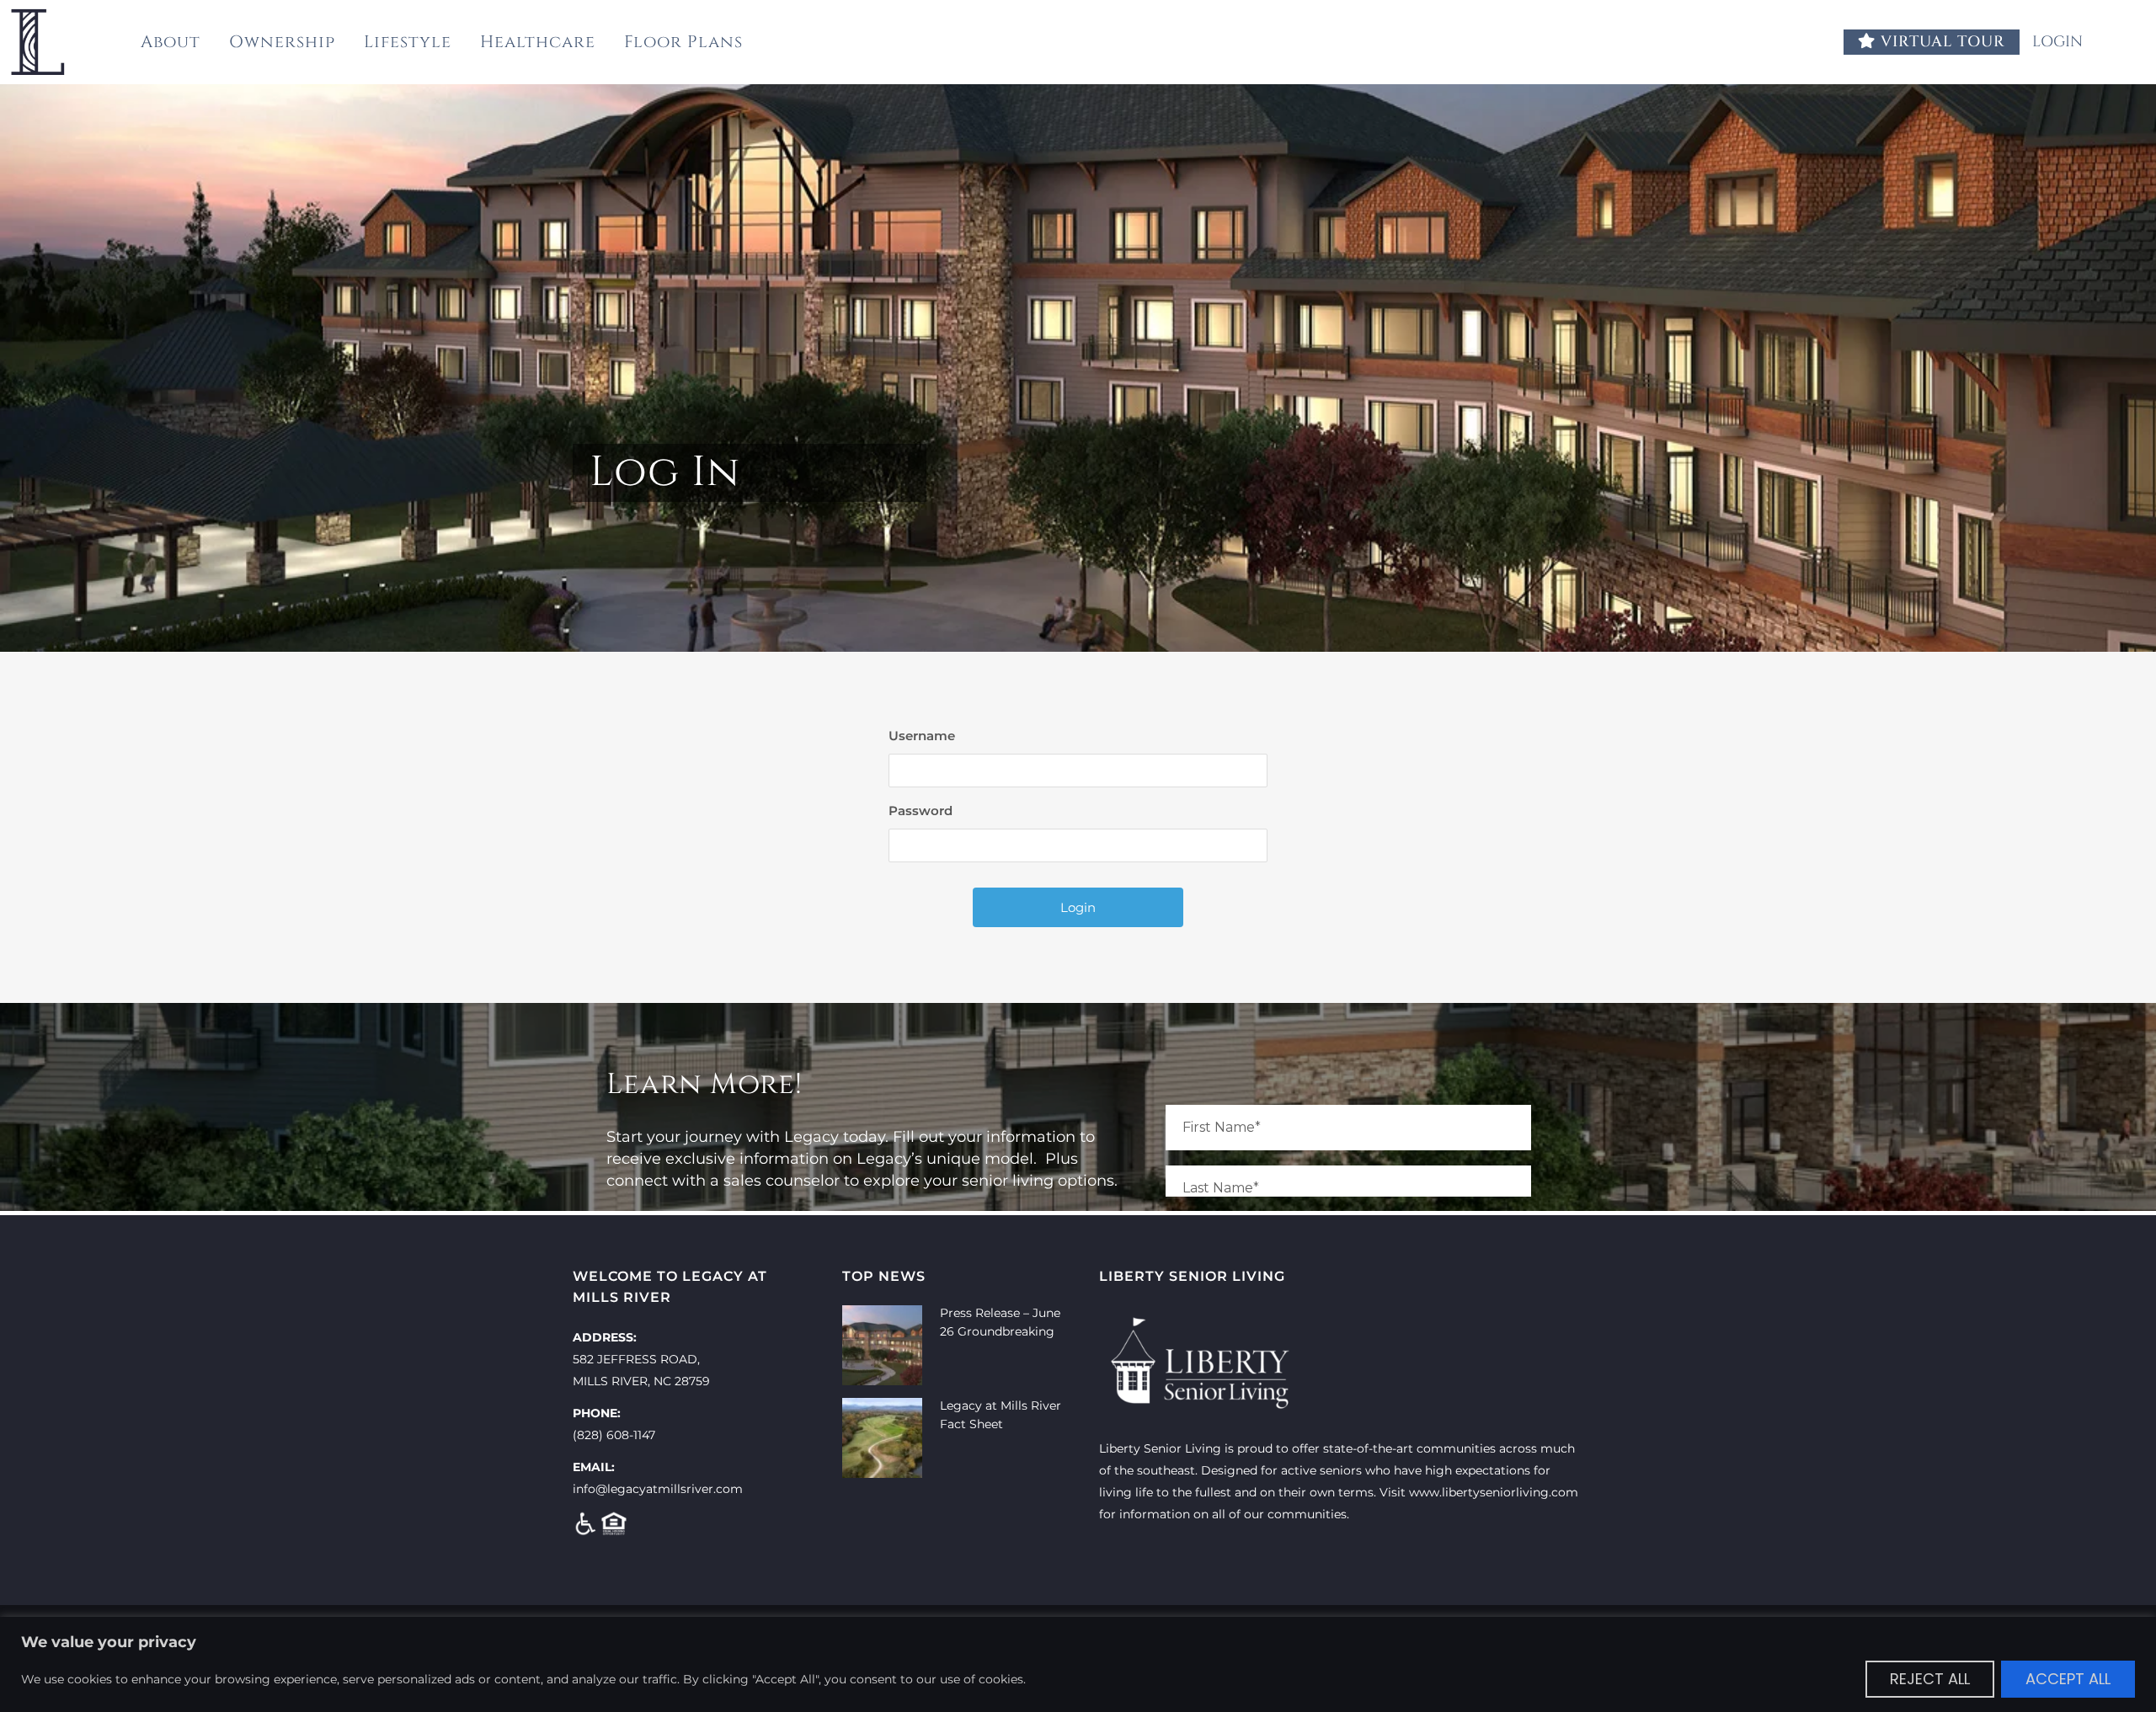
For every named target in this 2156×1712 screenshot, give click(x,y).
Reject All (1930, 1679)
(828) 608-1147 (614, 1435)
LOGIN (2060, 42)
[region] (1078, 1664)
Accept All (2068, 1679)
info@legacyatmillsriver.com (658, 1489)
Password (921, 811)
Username (922, 736)
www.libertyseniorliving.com (1494, 1492)
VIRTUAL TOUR (1940, 42)
